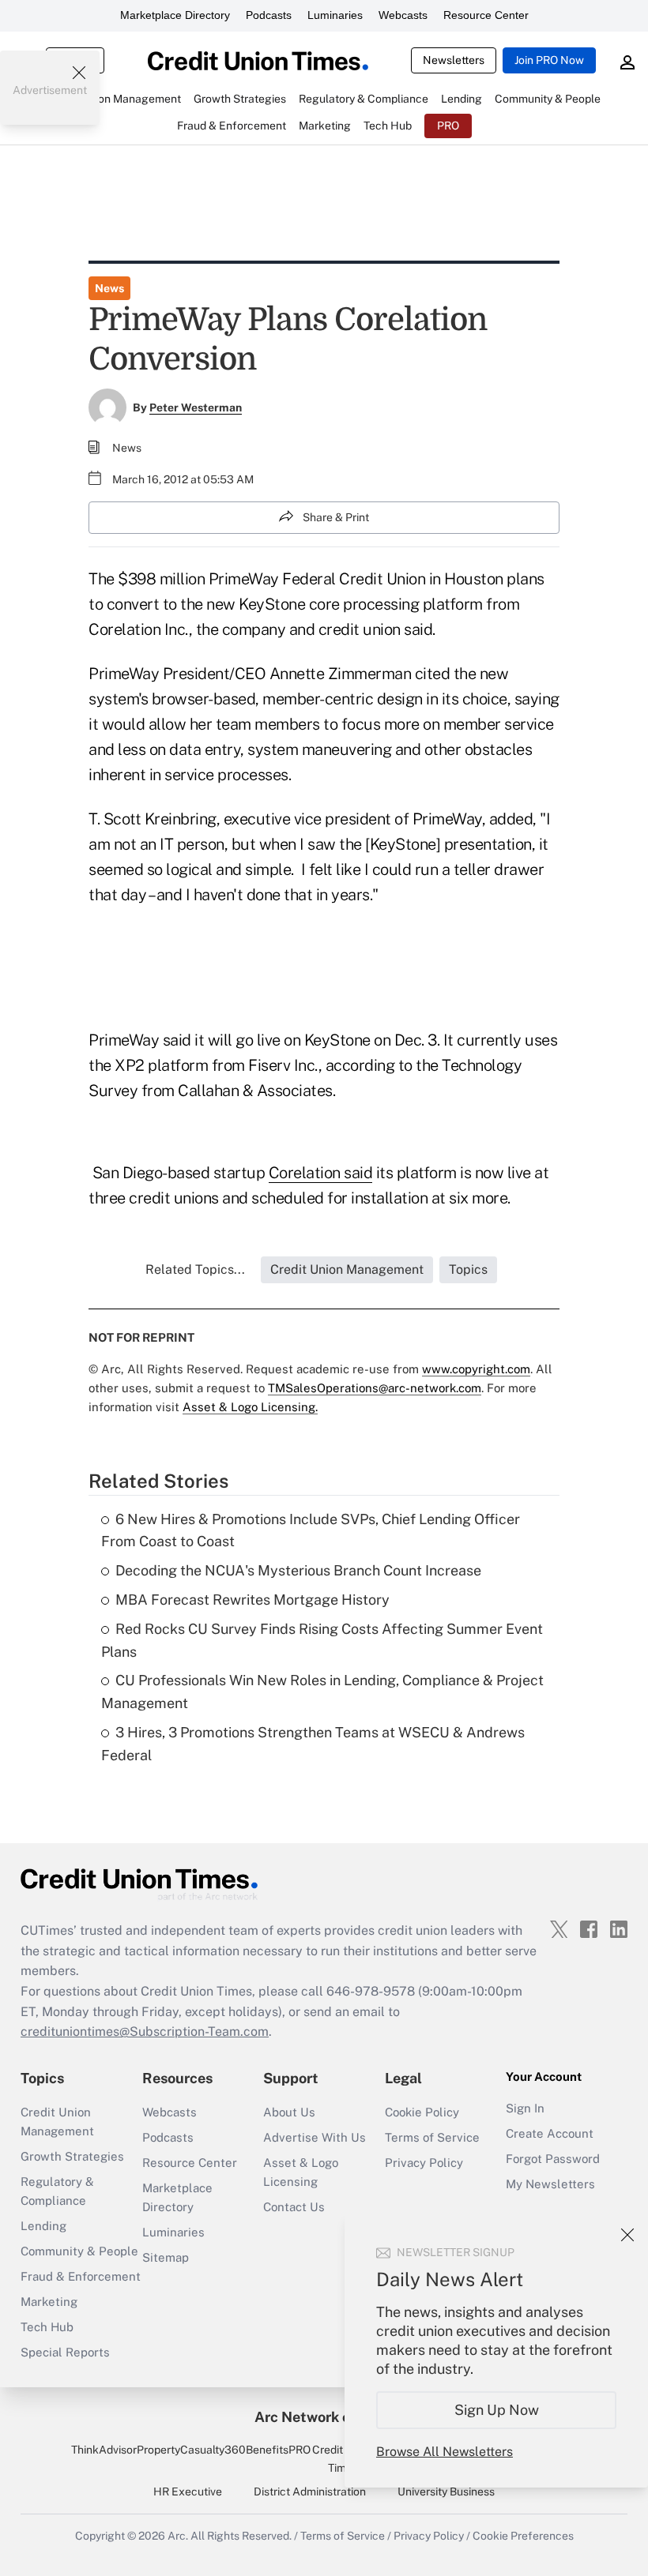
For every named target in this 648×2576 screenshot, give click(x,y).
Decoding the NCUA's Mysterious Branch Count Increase (298, 1570)
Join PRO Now (549, 60)
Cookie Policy (422, 2112)
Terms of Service (432, 2137)
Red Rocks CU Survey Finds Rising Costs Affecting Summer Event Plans (322, 1640)
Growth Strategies (72, 2156)
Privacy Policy (424, 2163)
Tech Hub (47, 2327)
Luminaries (335, 15)
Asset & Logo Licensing (301, 2172)
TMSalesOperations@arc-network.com (375, 1388)
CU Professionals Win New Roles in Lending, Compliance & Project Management (322, 1692)
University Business (446, 2492)
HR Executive (188, 2492)
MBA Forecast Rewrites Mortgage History (252, 1600)
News (109, 288)
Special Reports (65, 2352)
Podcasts (269, 15)
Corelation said (321, 1173)
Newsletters (454, 60)
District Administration (310, 2492)
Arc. (178, 2536)
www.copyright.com (476, 1369)
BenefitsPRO (278, 2450)
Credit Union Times (343, 2458)
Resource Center (486, 15)
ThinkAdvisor (104, 2450)
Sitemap (166, 2257)
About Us (289, 2112)
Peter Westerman (196, 407)
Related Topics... (195, 1269)
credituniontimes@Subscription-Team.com (145, 2032)
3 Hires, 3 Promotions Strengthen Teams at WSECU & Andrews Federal (313, 1744)
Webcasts (403, 15)
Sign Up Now (497, 2410)
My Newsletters (550, 2184)
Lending (43, 2226)
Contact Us (294, 2207)
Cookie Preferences (523, 2536)
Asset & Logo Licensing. (250, 1407)
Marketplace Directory (175, 15)
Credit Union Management (57, 2122)
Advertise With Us (315, 2137)
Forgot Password (553, 2159)
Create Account (550, 2133)
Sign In (525, 2108)
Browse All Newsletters (445, 2452)
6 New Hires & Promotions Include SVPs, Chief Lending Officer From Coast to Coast (311, 1530)
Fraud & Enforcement (81, 2276)
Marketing (49, 2302)
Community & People (79, 2251)
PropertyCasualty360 (191, 2450)
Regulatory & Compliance (57, 2191)
